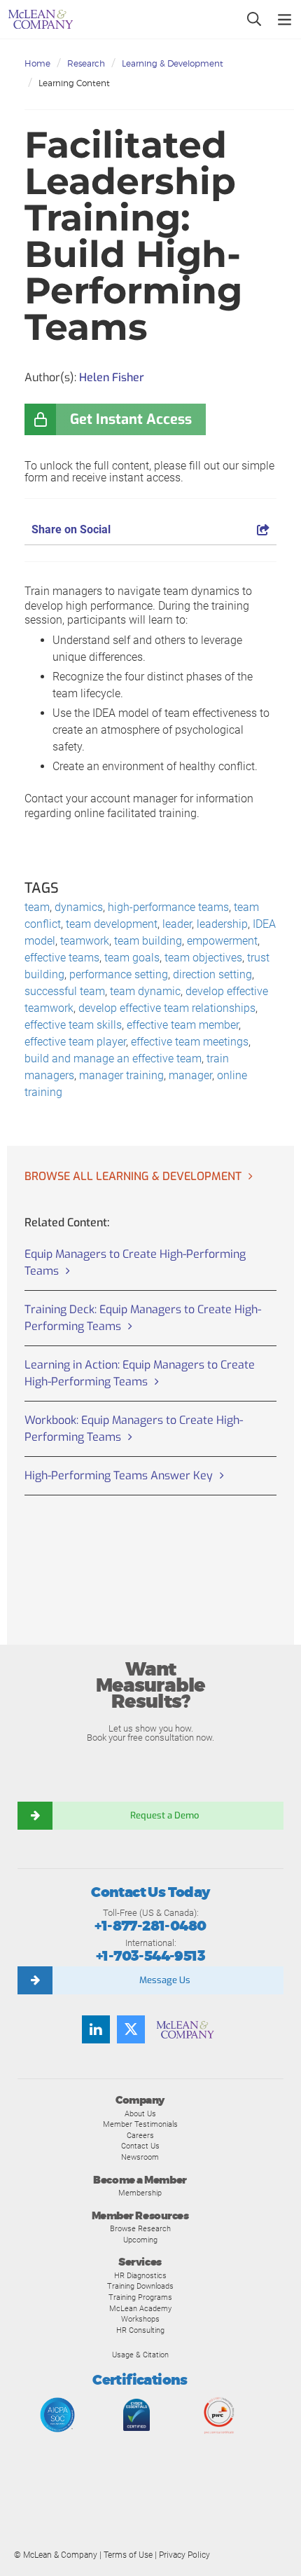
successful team (65, 991)
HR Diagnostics (140, 2275)
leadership (222, 924)
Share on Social (71, 529)
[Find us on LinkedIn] (96, 2029)
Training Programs (140, 2297)
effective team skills (73, 1025)
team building (148, 941)
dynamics (79, 907)
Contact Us (140, 2146)
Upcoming (140, 2240)
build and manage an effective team (113, 1059)
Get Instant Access (131, 419)
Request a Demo (164, 1815)
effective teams (62, 958)
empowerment (222, 941)
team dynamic (145, 991)
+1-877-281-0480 (150, 1926)
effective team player (75, 1042)
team (37, 907)
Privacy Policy (184, 2555)
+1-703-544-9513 (150, 1956)
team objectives (203, 958)
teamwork (85, 941)
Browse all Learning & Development (133, 1176)
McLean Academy (140, 2308)
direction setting (212, 974)
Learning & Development (173, 63)
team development (112, 924)
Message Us (165, 1980)
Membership (140, 2193)
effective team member (183, 1025)
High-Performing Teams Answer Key (119, 1475)
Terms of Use (128, 2555)
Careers (140, 2135)
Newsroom (140, 2157)
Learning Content (74, 83)
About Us (140, 2113)
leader (177, 924)
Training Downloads (140, 2286)
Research (86, 63)
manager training (121, 1075)
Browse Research (140, 2228)
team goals (132, 958)
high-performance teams (168, 907)
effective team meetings (190, 1042)
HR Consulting (140, 2330)
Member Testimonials (140, 2124)
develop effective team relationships (167, 1008)
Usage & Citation (140, 2355)
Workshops (140, 2319)
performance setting (119, 974)
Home (37, 63)
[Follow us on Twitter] (131, 2029)
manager (190, 1075)
